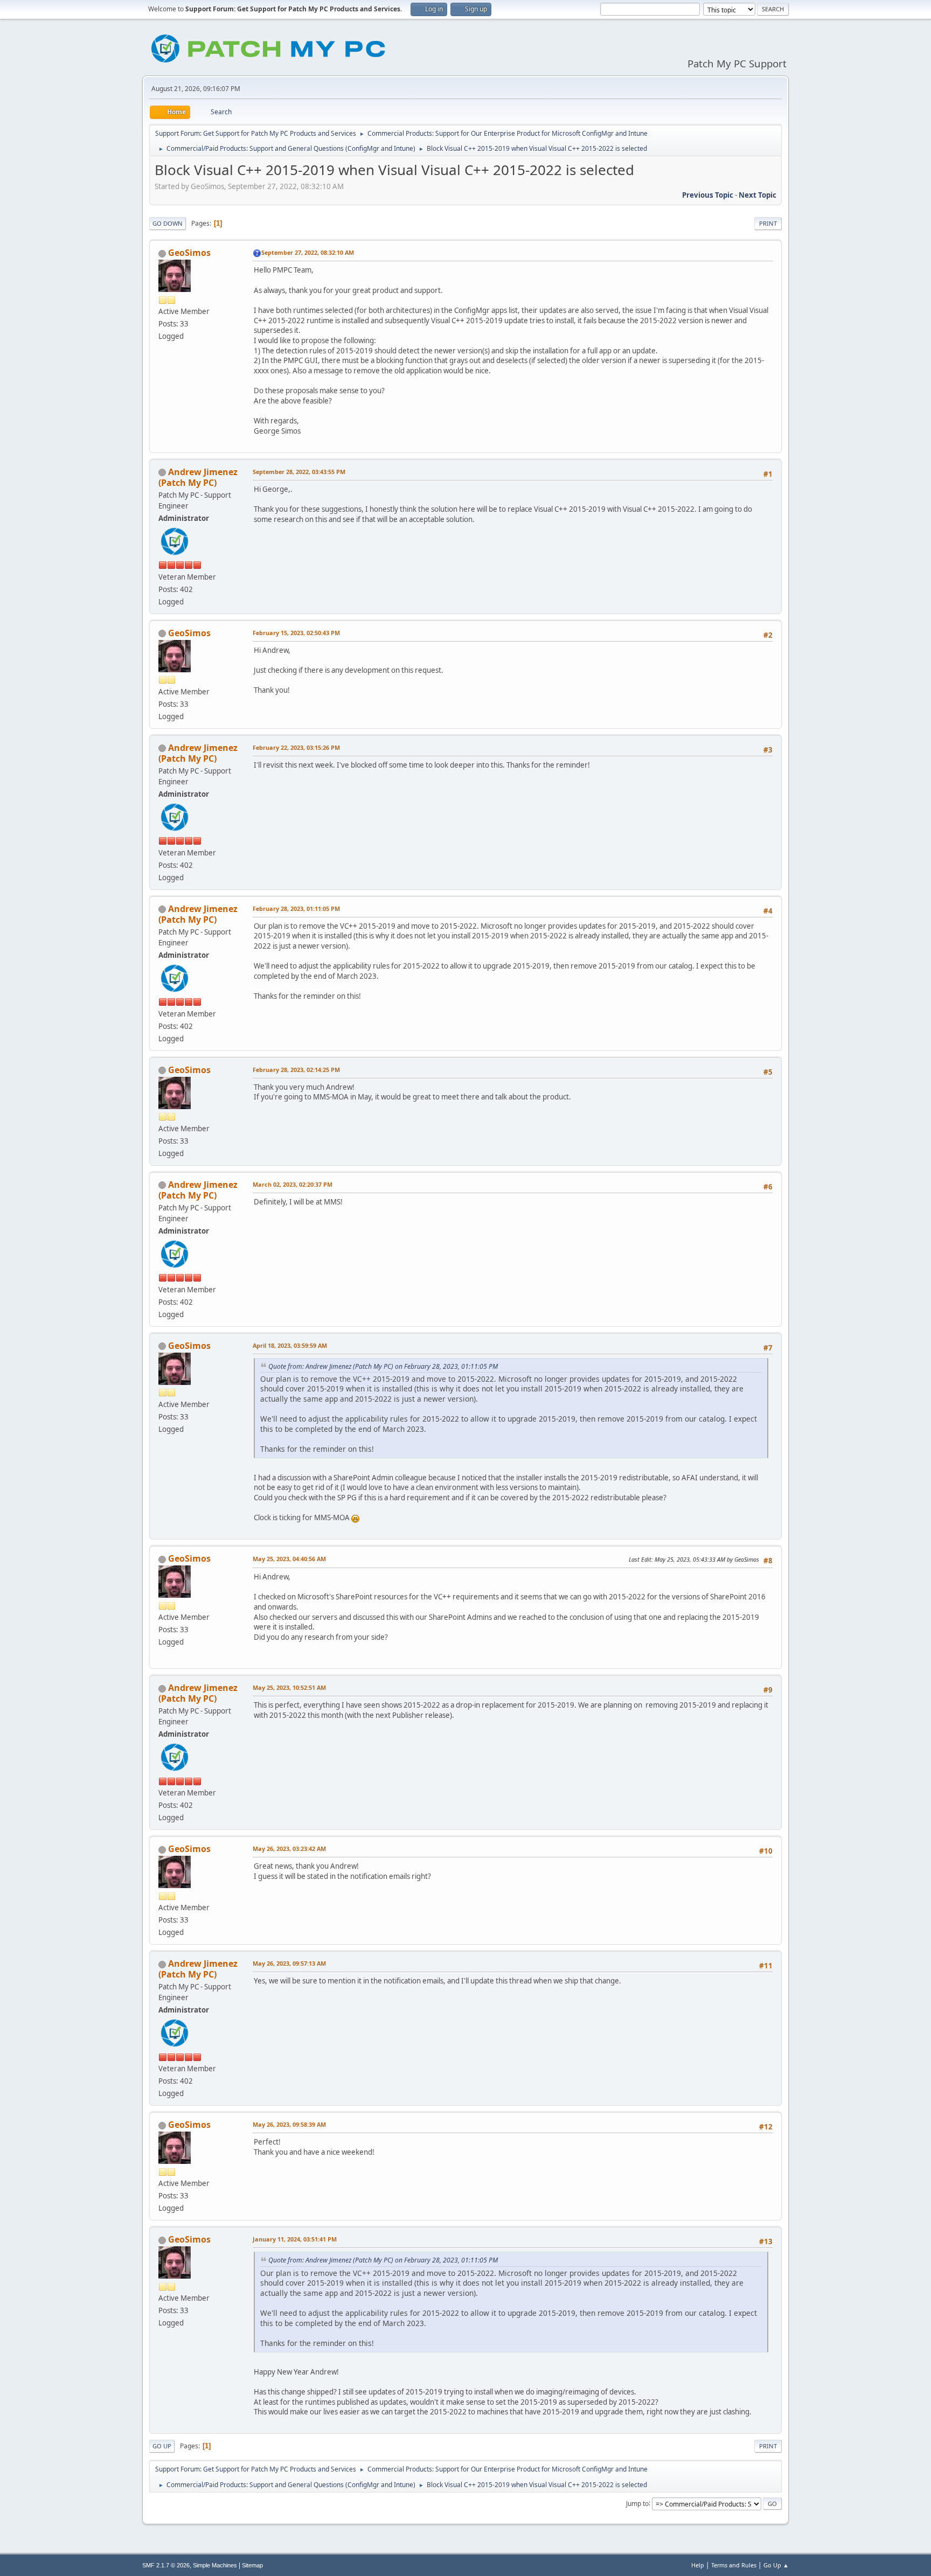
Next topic (758, 195)
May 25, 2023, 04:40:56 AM (289, 1559)
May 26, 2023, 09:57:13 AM (289, 1963)
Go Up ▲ (776, 2565)
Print (768, 223)
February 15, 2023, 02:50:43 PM (296, 633)
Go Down (168, 223)
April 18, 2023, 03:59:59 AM (290, 1345)
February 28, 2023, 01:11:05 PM (296, 908)
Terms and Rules (734, 2565)
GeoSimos (189, 253)
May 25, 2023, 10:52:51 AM (289, 1687)
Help (698, 2565)
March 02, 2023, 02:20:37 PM (293, 1184)
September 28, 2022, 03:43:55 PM (299, 472)
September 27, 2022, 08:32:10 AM (308, 252)
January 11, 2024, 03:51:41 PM (295, 2239)
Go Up (162, 2446)
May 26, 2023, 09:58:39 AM (289, 2124)
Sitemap (252, 2565)
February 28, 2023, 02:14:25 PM (296, 1070)
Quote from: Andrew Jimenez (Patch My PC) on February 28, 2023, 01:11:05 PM (383, 1366)
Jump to (637, 2503)
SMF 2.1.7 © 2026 (166, 2565)
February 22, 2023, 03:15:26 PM (296, 747)
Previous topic (708, 195)
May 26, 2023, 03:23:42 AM (289, 1849)
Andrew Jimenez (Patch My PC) (198, 477)
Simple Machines (215, 2565)
